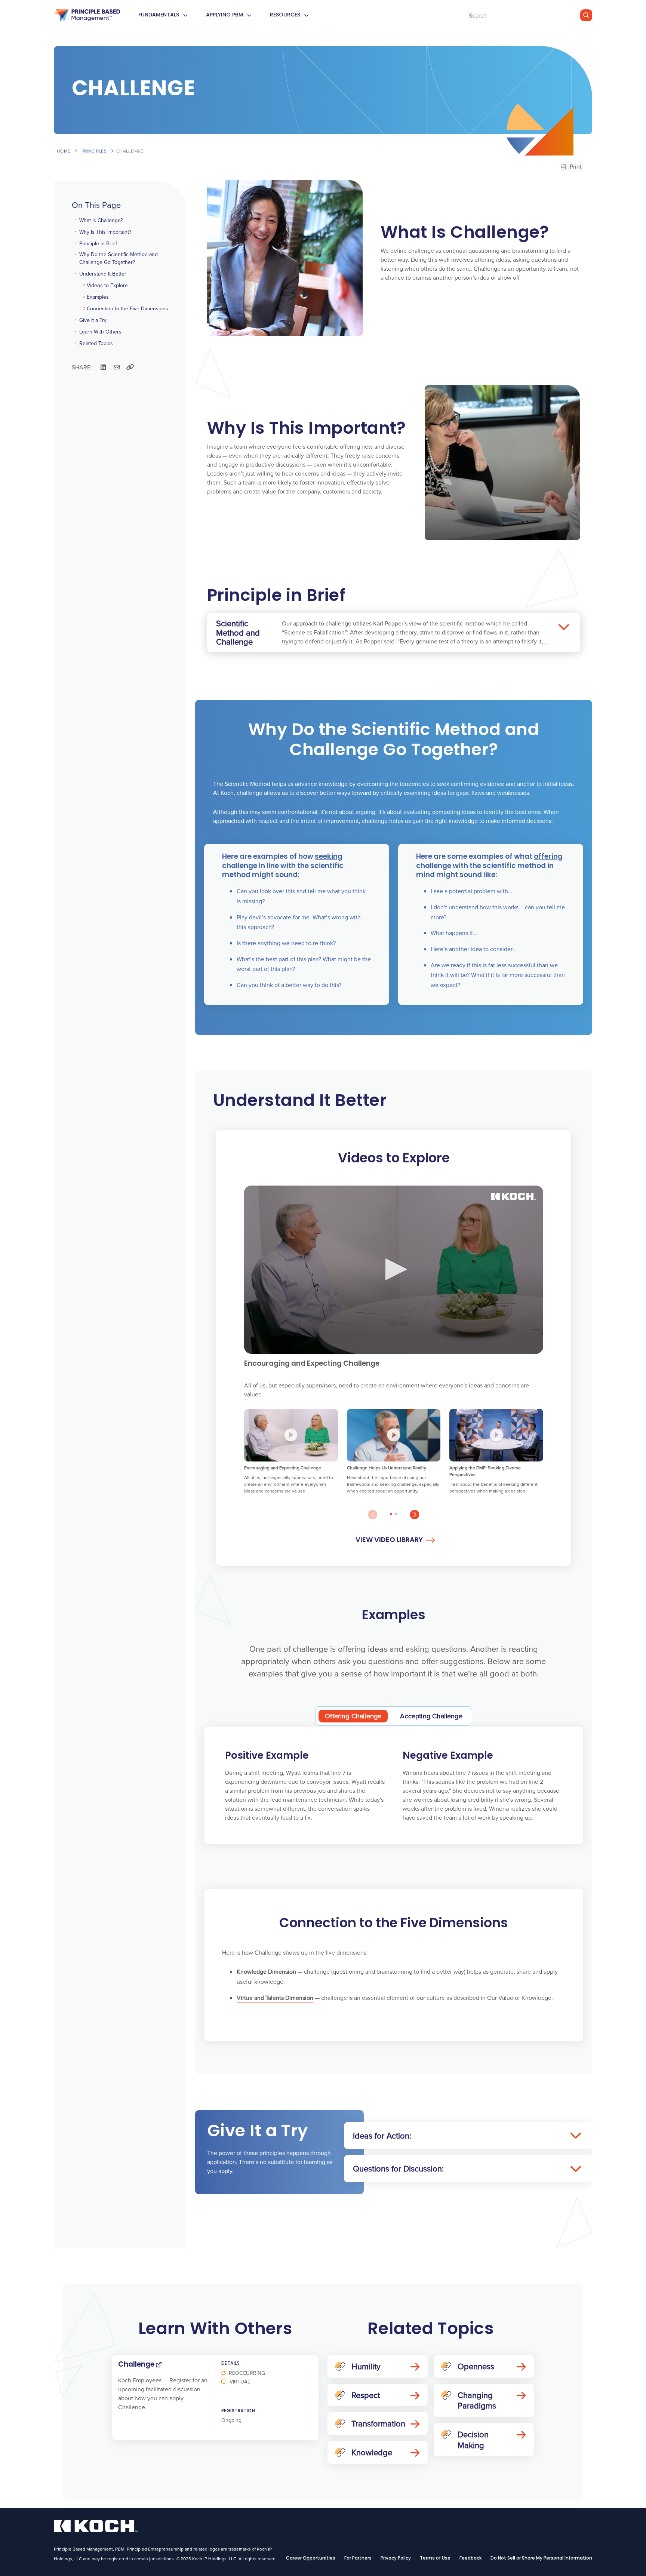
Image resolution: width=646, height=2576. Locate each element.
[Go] (586, 15)
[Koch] (87, 16)
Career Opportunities (311, 2558)
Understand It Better (103, 274)
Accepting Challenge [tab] (431, 1716)
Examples (98, 297)
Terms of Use (435, 2558)
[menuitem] (185, 16)
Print (575, 166)
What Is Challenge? (101, 220)
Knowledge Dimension (266, 1971)
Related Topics (96, 343)
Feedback (470, 2558)
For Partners (358, 2558)
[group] (291, 1455)
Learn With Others (100, 332)
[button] (394, 1269)
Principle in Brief (98, 243)
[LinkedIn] (103, 367)
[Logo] (513, 1196)
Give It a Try (93, 320)
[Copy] (130, 367)
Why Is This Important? (105, 232)
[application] (394, 1270)
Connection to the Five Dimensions (127, 308)
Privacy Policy (396, 2558)
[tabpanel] (394, 1785)
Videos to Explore (107, 285)
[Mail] (117, 367)
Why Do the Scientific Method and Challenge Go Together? (119, 258)
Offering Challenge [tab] (353, 1716)
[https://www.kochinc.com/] (96, 2530)
